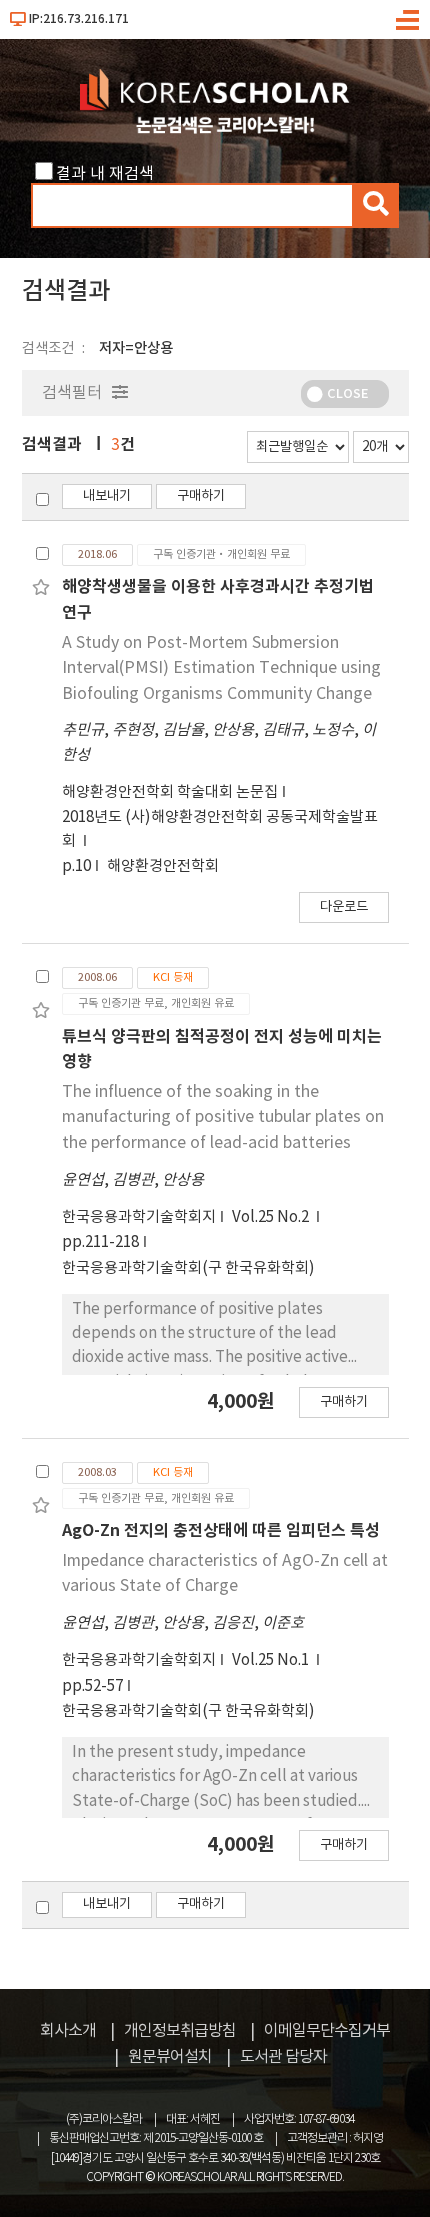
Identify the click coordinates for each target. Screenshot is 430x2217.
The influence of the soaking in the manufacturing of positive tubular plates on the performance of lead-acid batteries (223, 1117)
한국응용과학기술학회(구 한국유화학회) (188, 1268)
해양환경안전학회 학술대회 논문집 (170, 792)
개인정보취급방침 (180, 2031)
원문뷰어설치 (170, 2057)
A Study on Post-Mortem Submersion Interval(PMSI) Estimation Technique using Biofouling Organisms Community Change (221, 668)
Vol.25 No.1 (272, 1660)
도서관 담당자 (283, 2057)
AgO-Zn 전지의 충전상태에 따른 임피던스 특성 (221, 1531)
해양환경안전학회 (163, 866)
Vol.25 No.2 (272, 1217)
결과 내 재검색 (105, 174)
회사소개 (68, 2031)
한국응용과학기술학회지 (139, 1217)
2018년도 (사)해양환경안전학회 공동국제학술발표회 (220, 829)
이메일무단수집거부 (327, 2031)
